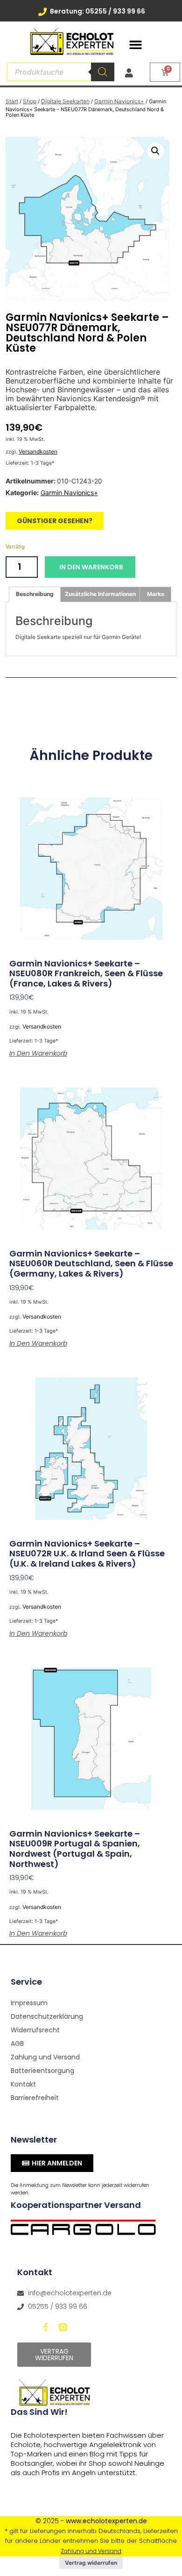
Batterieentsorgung (42, 2071)
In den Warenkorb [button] (38, 1053)
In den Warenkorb (91, 567)
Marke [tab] (156, 594)
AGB (17, 2044)
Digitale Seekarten (65, 101)
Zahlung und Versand (45, 2057)
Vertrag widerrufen (91, 2563)
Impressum (29, 2003)
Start (12, 101)
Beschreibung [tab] (35, 594)
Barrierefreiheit (35, 2098)
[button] (136, 45)
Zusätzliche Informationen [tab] (100, 594)
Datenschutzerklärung (47, 2016)
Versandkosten (38, 451)
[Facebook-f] (45, 2327)
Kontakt (23, 2084)
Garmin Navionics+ (119, 101)
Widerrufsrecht (35, 2030)
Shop (30, 101)
